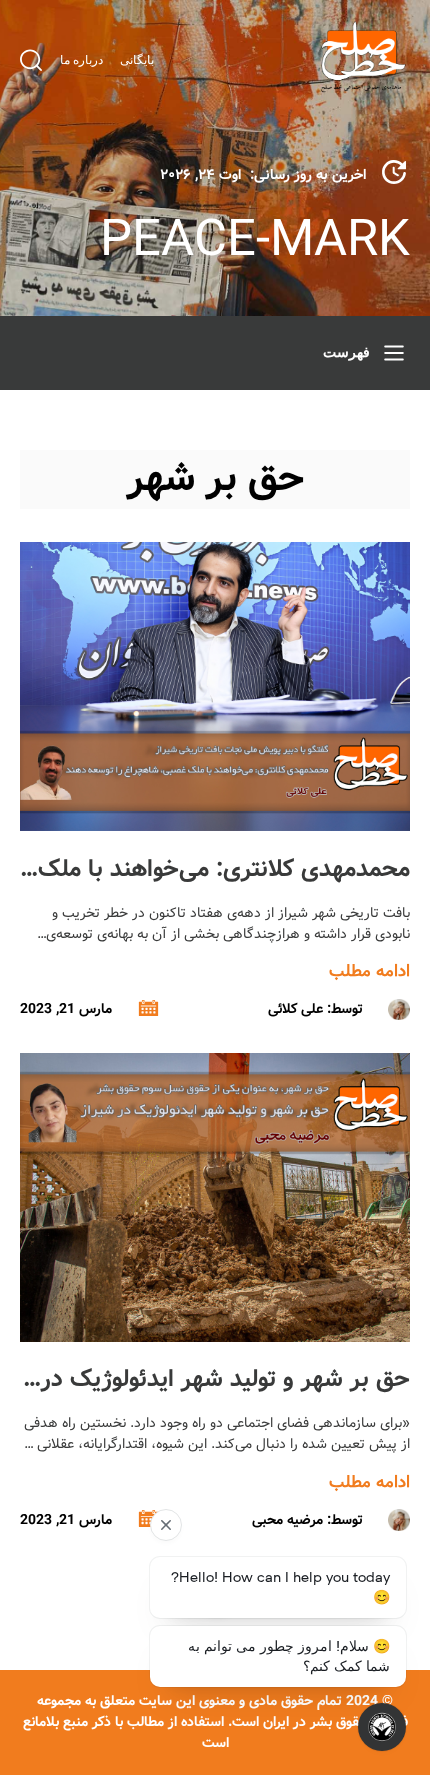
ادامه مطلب (369, 971)
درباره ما (81, 60)
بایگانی (137, 60)
